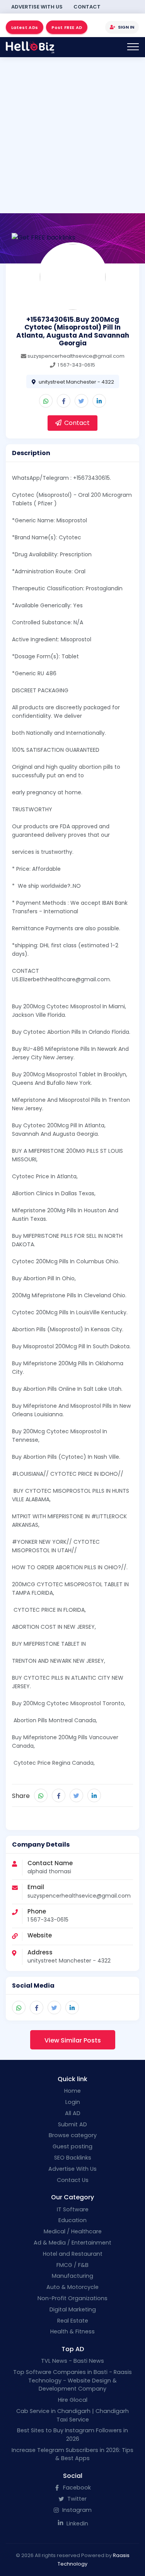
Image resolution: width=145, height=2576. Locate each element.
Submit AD (72, 2124)
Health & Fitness (72, 2331)
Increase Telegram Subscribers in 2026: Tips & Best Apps (72, 2454)
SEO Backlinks (73, 2158)
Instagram (76, 2510)
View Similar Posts (73, 2040)
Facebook (76, 2488)
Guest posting (72, 2146)
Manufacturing (72, 2276)
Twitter (76, 2499)
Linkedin (77, 2523)
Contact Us (73, 2180)
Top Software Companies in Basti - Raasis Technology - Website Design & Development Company (72, 2380)
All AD (73, 2113)
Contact (87, 7)
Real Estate (73, 2321)
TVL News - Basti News (72, 2361)
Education (72, 2220)
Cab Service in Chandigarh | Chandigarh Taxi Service (72, 2415)
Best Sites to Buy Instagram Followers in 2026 (72, 2435)
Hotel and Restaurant (73, 2254)
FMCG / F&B (72, 2265)
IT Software (73, 2209)
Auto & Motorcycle (72, 2287)
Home (72, 2091)
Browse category (73, 2135)
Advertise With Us (37, 7)
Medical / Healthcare (73, 2231)
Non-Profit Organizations (72, 2298)
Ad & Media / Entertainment (72, 2243)
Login (73, 2102)
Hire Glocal (73, 2400)
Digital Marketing (73, 2309)
